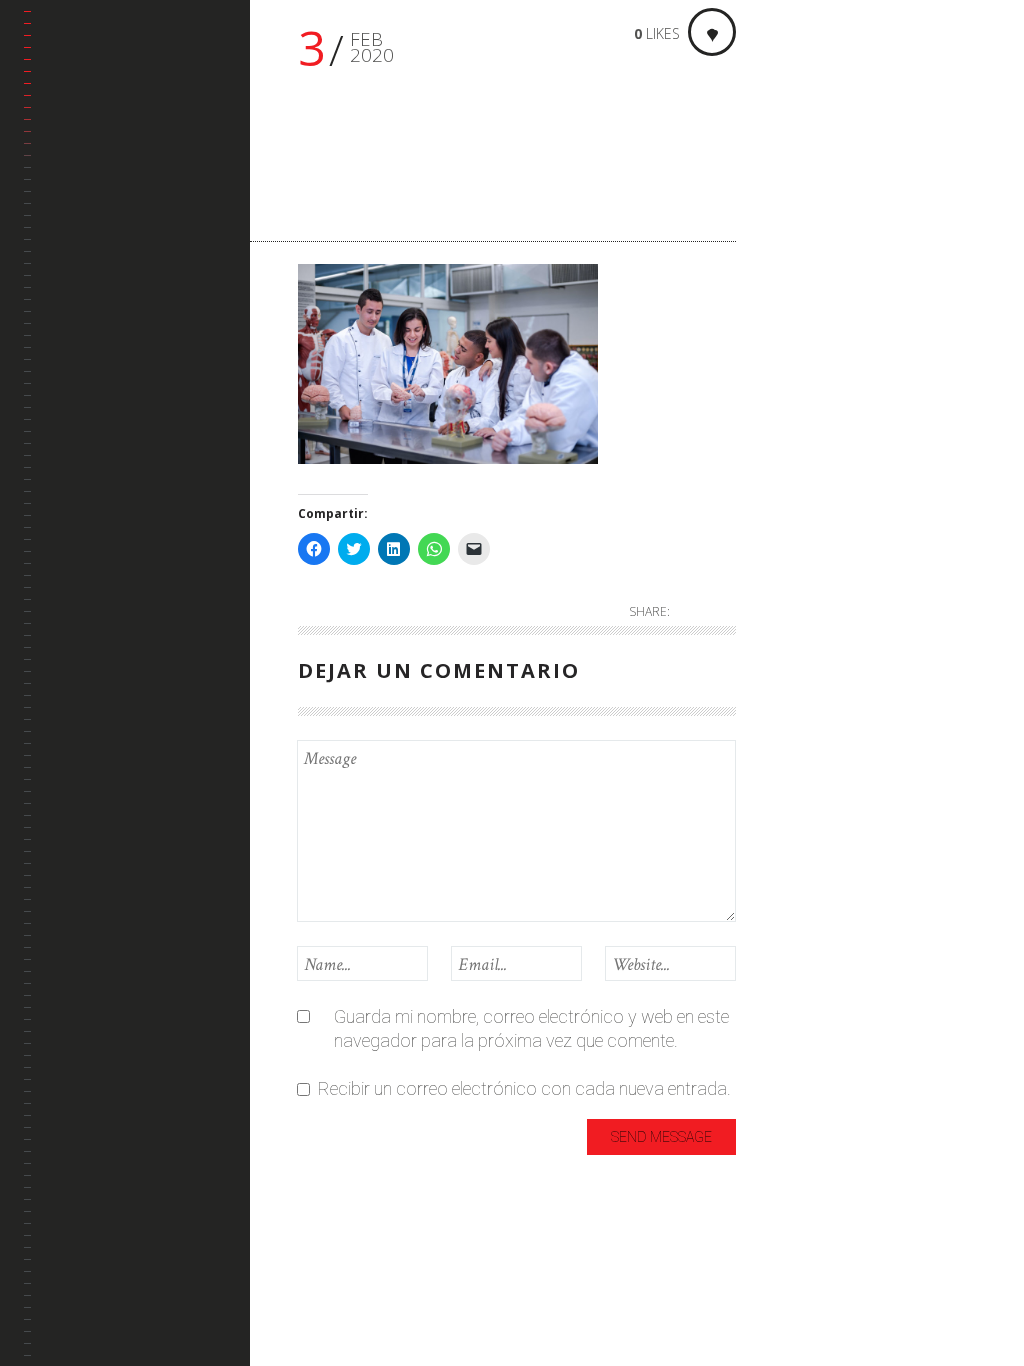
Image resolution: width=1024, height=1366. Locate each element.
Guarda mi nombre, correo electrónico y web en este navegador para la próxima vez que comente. (531, 1028)
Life (797, 328)
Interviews (822, 295)
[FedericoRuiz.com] (137, 66)
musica (812, 361)
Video (805, 541)
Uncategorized (824, 463)
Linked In (77, 310)
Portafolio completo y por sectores (123, 202)
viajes (805, 508)
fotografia (823, 229)
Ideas (805, 262)
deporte (813, 196)
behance (76, 262)
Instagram (83, 358)
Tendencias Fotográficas (96, 418)
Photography (821, 406)
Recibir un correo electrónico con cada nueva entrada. (524, 1088)
